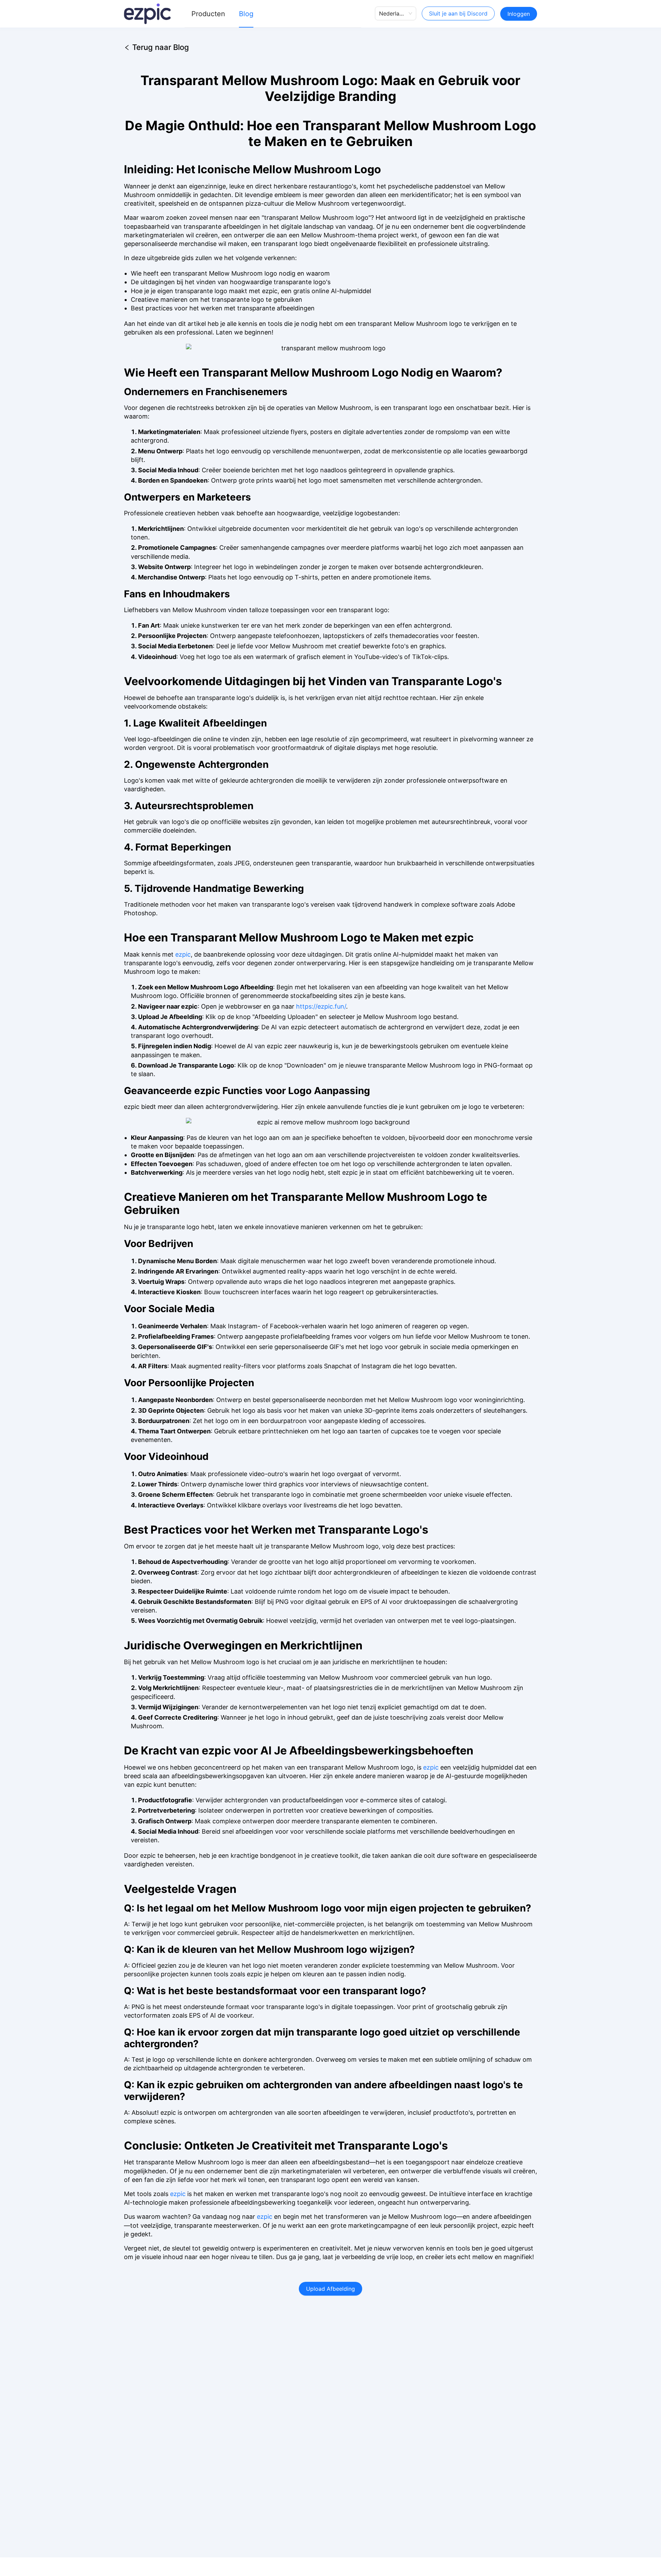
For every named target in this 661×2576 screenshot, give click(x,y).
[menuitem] (208, 14)
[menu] (273, 14)
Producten (208, 14)
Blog (246, 14)
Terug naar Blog (161, 46)
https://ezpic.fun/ (321, 1006)
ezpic (183, 954)
